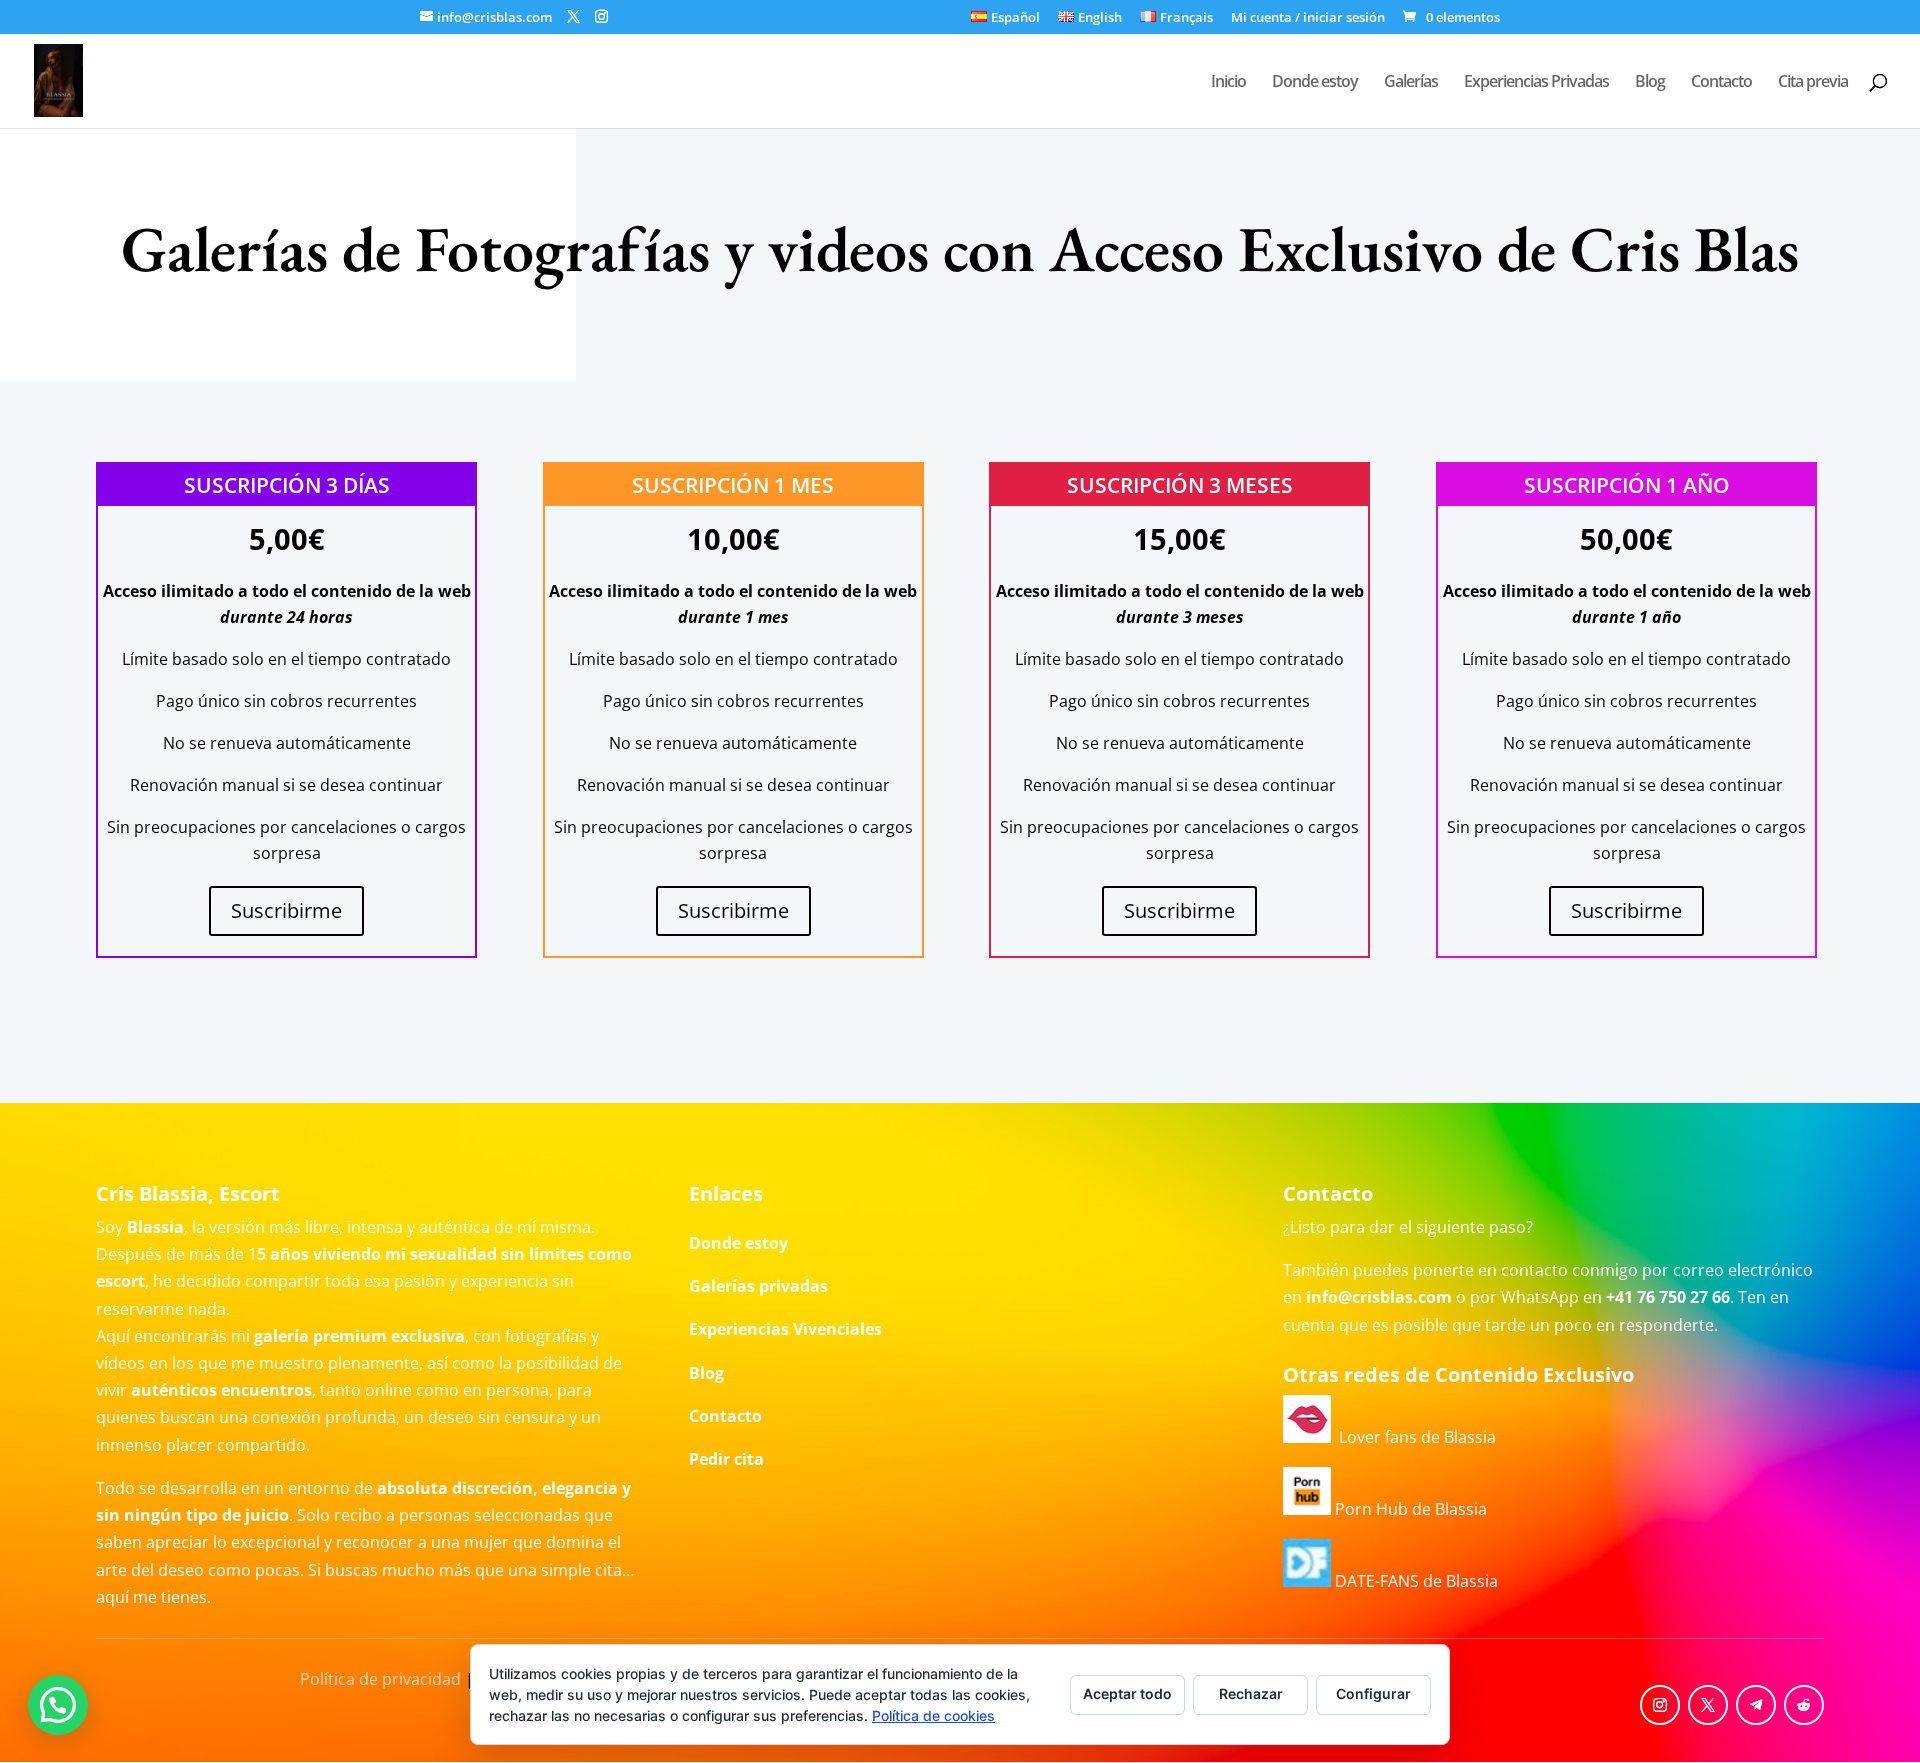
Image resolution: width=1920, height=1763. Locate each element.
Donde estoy (1315, 83)
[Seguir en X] (1708, 1705)
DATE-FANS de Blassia (1414, 1581)
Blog (1650, 83)
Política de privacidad (380, 1679)
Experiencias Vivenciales (785, 1329)
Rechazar (1251, 1693)
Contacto (1721, 83)
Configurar (1373, 1693)
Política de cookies (933, 1715)
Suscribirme (286, 910)
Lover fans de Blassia (1413, 1437)
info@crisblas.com (1379, 1297)
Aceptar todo (1127, 1693)
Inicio (1228, 83)
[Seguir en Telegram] (1756, 1705)
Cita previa (1813, 83)
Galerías (1411, 83)
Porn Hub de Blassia (1409, 1509)
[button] (58, 1705)
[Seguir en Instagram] (1660, 1705)
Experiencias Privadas (1536, 83)
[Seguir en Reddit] (1804, 1705)
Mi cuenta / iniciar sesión (1308, 18)
